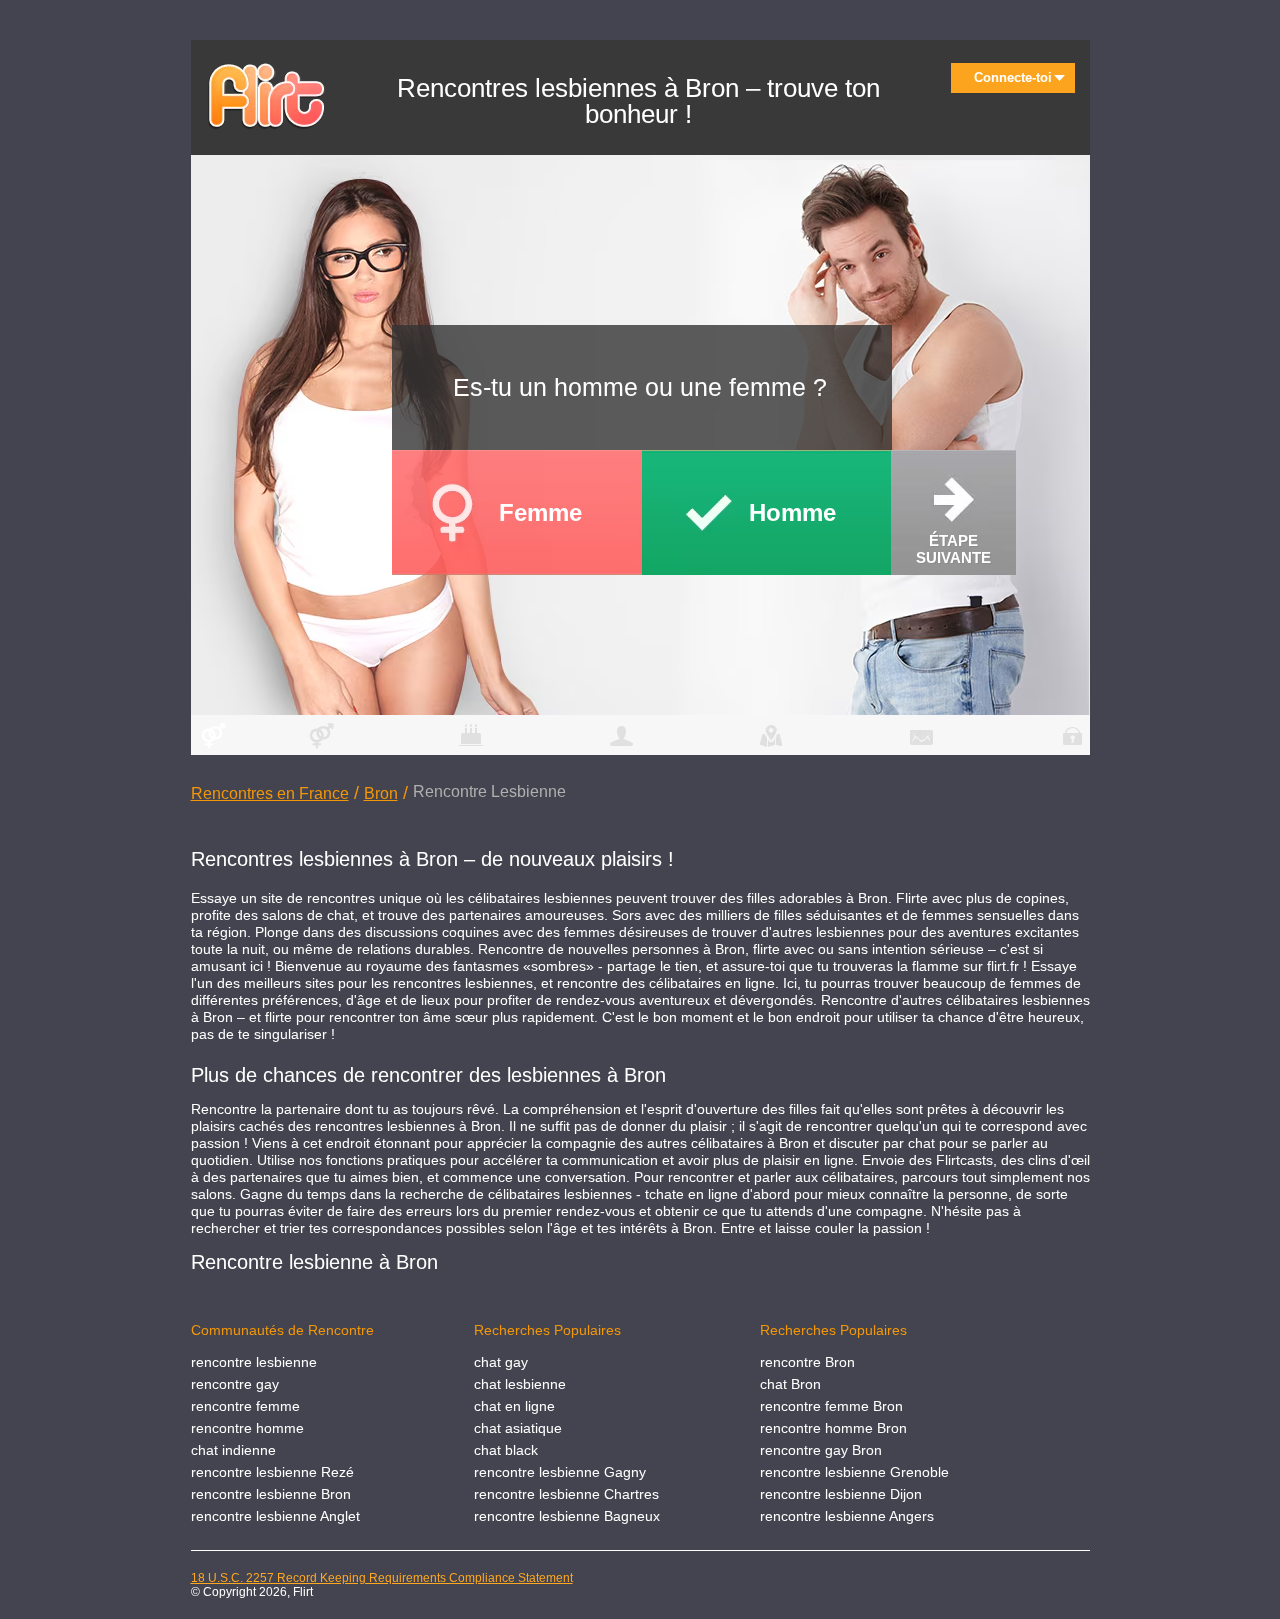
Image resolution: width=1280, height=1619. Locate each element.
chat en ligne (514, 1406)
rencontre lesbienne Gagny (560, 1472)
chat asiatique (518, 1428)
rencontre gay (235, 1384)
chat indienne (233, 1450)
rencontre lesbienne (254, 1362)
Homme (792, 512)
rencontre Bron (807, 1362)
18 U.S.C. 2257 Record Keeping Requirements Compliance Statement (382, 1578)
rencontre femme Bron (831, 1406)
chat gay (501, 1362)
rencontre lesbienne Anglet (275, 1516)
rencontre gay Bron (821, 1450)
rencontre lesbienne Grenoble (854, 1472)
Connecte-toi (1013, 77)
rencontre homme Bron (833, 1428)
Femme (540, 512)
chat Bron (790, 1384)
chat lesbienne (520, 1384)
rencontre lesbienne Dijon (841, 1494)
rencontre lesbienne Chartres (566, 1494)
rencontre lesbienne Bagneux (567, 1516)
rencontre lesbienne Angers (847, 1516)
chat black (506, 1450)
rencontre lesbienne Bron (271, 1494)
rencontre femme (245, 1406)
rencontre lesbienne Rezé (272, 1472)
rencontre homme (247, 1428)
